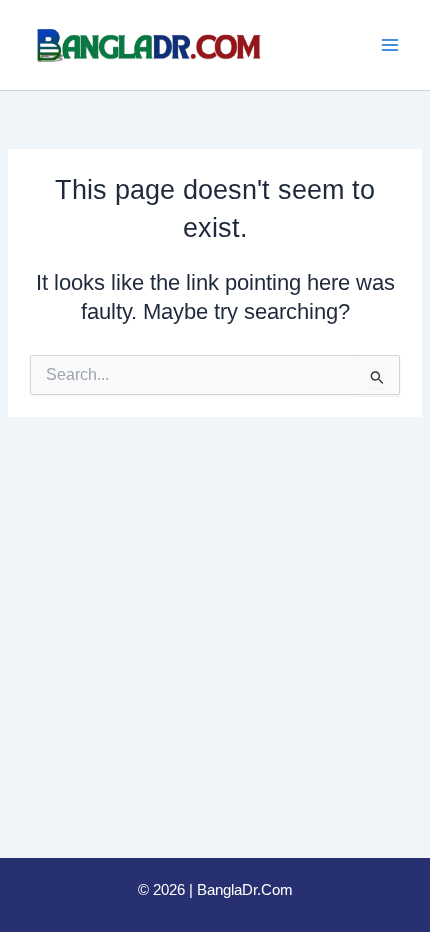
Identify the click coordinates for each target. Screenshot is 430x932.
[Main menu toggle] (390, 45)
